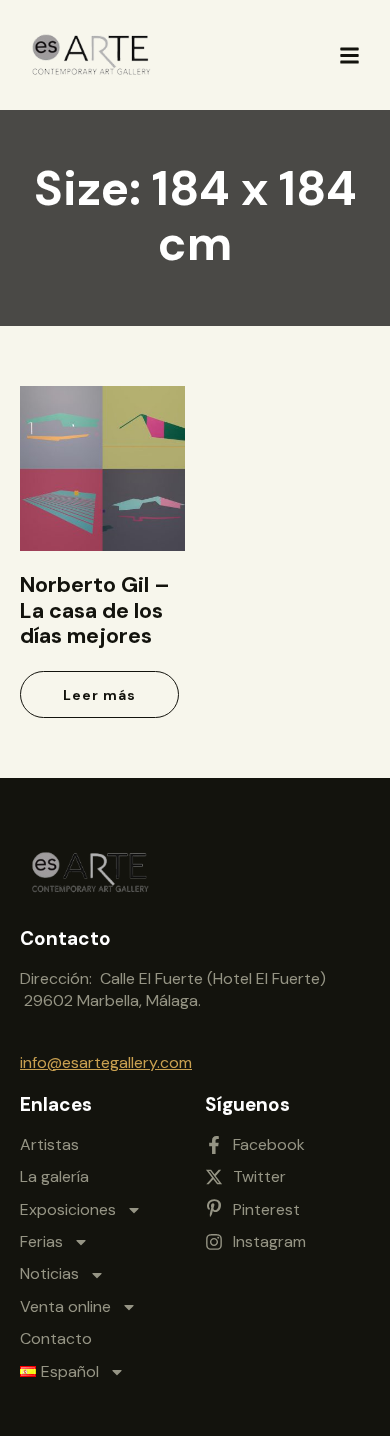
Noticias (49, 1273)
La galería (54, 1176)
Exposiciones (68, 1209)
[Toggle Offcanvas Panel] (349, 55)
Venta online (65, 1306)
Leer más (99, 695)
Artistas (49, 1144)
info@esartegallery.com (106, 1062)
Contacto (56, 1338)
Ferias (41, 1241)
